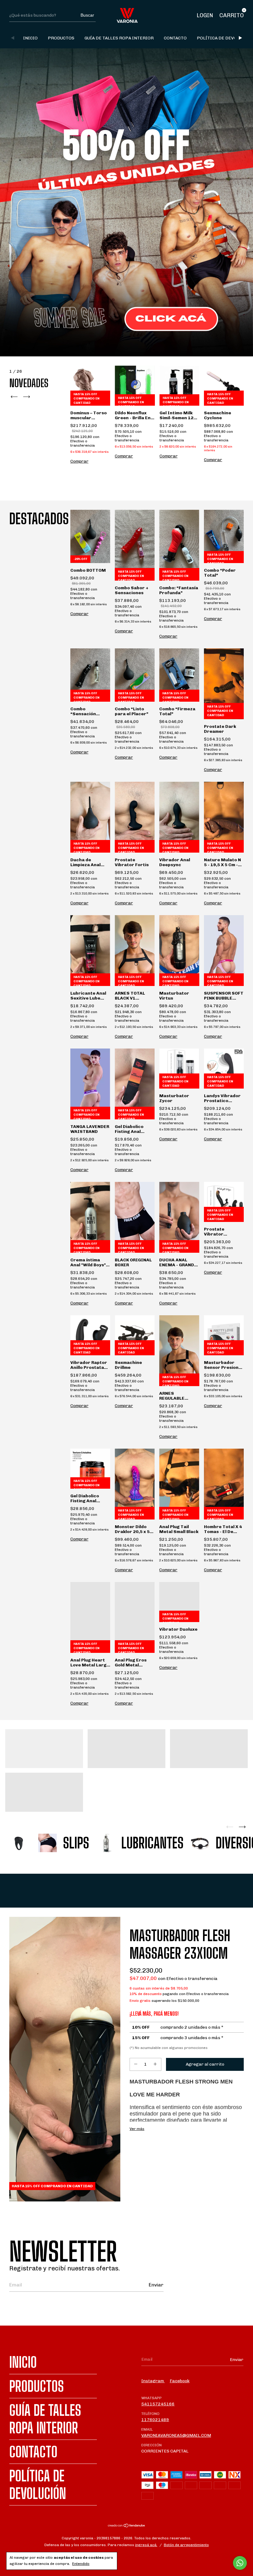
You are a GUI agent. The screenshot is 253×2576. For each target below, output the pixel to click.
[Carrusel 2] (126, 1749)
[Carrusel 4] (44, 1792)
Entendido (81, 2564)
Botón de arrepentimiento (186, 2545)
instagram (153, 2381)
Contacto (175, 38)
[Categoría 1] (20, 1843)
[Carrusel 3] (209, 1749)
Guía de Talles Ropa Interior (119, 38)
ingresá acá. (146, 2545)
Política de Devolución (225, 38)
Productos (61, 38)
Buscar (87, 15)
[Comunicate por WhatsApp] (240, 2563)
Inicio (30, 38)
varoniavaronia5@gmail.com (176, 2435)
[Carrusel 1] (126, 202)
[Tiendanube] (127, 2526)
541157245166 (158, 2404)
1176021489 (155, 2420)
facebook (180, 2381)
